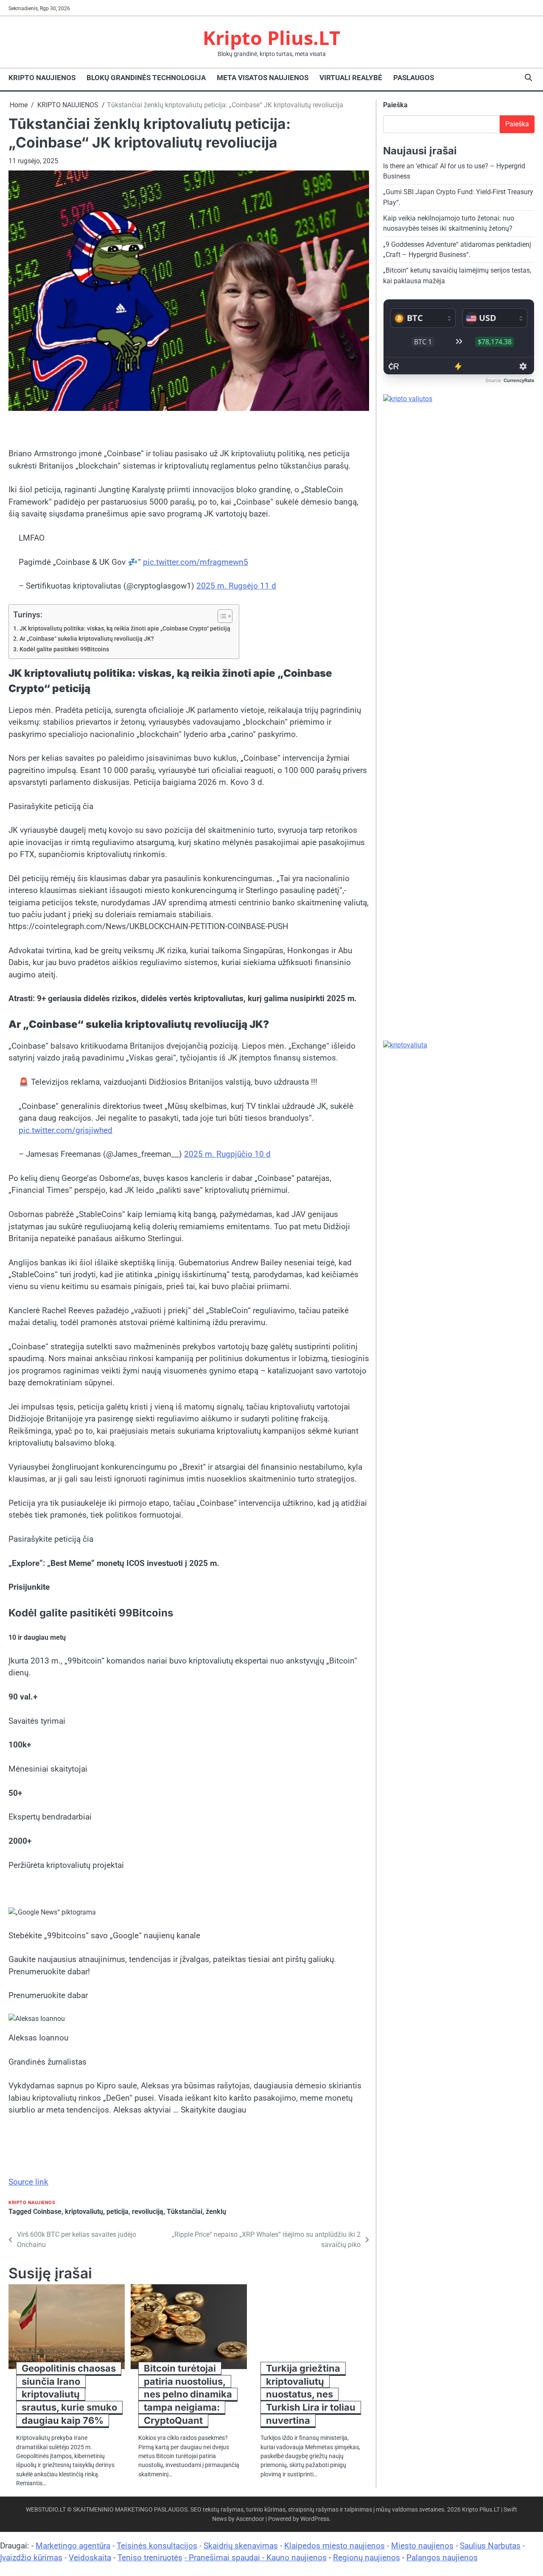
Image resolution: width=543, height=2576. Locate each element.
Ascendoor (250, 2519)
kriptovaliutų (84, 2212)
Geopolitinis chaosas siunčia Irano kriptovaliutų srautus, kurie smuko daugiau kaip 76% (69, 2394)
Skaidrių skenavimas (241, 2546)
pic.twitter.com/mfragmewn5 (196, 562)
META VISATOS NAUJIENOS (263, 78)
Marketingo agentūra (73, 2546)
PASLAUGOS (414, 78)
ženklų (216, 2212)
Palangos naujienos (442, 2558)
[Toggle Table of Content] (221, 616)
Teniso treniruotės (150, 2558)
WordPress (315, 2519)
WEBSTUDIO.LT (46, 2509)
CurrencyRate (519, 381)
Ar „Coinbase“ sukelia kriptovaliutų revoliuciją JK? (87, 639)
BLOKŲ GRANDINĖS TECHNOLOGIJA (146, 78)
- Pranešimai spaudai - (225, 2558)
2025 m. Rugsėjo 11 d (236, 586)
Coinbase (47, 2212)
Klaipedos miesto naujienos (334, 2546)
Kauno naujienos (297, 2558)
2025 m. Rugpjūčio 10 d (227, 1154)
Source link (28, 2182)
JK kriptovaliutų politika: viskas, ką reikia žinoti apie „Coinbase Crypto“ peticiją (125, 629)
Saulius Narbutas (490, 2546)
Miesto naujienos (422, 2546)
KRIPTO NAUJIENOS (42, 78)
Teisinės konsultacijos (157, 2546)
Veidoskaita (90, 2558)
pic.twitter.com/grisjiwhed (66, 1130)
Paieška (395, 105)
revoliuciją (148, 2212)
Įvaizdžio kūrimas (31, 2558)
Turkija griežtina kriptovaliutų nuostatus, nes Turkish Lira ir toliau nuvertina (311, 2394)
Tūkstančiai (185, 2212)
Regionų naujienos (367, 2558)
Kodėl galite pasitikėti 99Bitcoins (64, 649)
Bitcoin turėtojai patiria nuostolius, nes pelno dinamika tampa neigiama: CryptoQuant (188, 2394)
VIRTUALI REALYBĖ (351, 78)
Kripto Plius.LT (271, 38)
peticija (118, 2212)
